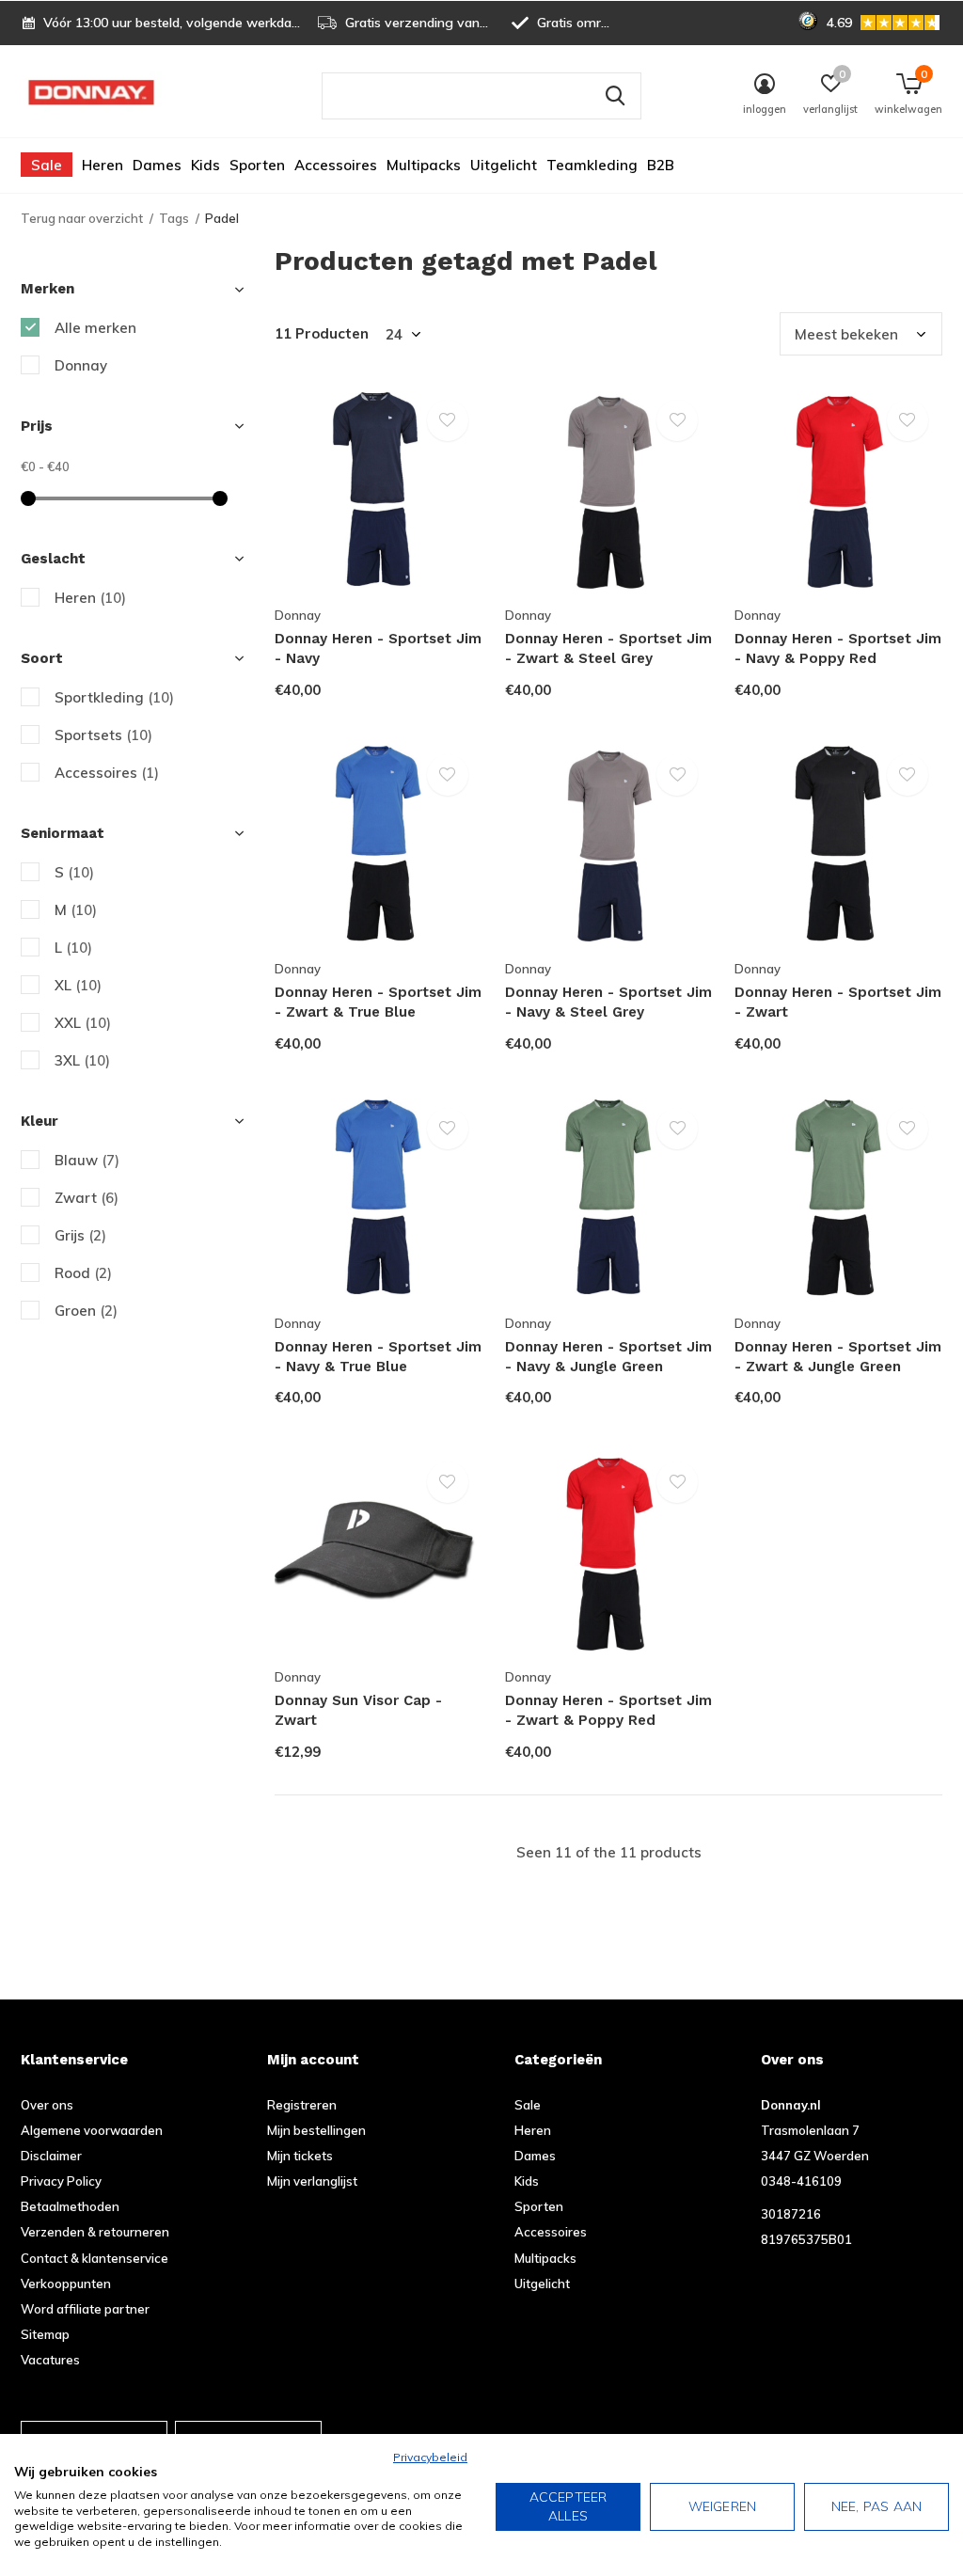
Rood (83, 1273)
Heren (103, 165)
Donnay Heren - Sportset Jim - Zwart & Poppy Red (608, 1710)
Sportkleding (114, 697)
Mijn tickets (300, 2156)
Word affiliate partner (85, 2309)
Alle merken (95, 328)
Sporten (257, 165)
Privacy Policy (61, 2181)
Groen (86, 1311)
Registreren (302, 2105)
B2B (661, 165)
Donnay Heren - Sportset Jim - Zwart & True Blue (378, 1002)
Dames (157, 165)
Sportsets (103, 735)
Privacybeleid (430, 2457)
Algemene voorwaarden (92, 2130)
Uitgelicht (504, 165)
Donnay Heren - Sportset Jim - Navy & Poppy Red (838, 648)
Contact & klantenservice (95, 2258)
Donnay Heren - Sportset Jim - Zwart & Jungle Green (838, 1357)
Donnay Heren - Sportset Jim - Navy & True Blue (378, 1357)
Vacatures (50, 2360)
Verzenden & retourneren (95, 2232)
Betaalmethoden (70, 2206)
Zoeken (615, 96)
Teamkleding (592, 165)
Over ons (47, 2105)
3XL (82, 1060)
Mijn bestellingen (316, 2130)
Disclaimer (51, 2156)
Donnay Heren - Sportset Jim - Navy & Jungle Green (608, 1357)
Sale (47, 165)
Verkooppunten (66, 2284)
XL (78, 985)
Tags (174, 218)
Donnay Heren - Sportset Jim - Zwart (838, 1002)
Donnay (81, 365)
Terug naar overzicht (82, 218)
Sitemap (45, 2334)
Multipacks (424, 165)
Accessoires (336, 165)
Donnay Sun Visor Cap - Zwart (358, 1710)
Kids (205, 165)
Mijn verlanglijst (312, 2181)
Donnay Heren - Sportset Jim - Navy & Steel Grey (608, 1002)
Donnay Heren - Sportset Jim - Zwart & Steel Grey (608, 648)
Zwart (87, 1198)
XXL (83, 1023)
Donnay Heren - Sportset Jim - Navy (378, 648)
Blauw (87, 1160)
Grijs (80, 1235)
